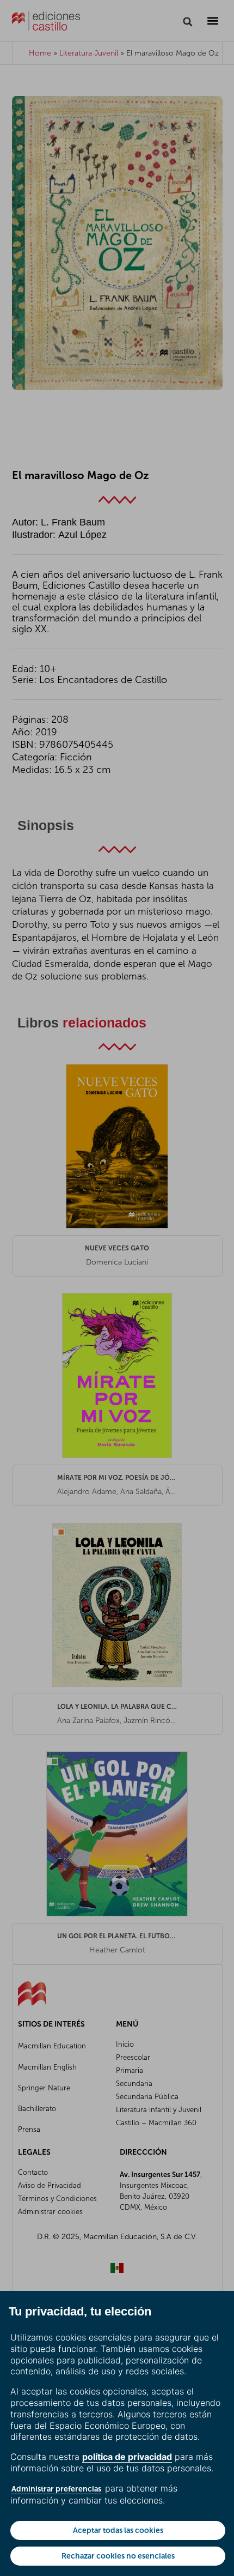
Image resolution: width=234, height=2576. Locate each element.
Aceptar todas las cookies (118, 2530)
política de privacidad (127, 2457)
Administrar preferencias (56, 2489)
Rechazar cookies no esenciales (118, 2556)
